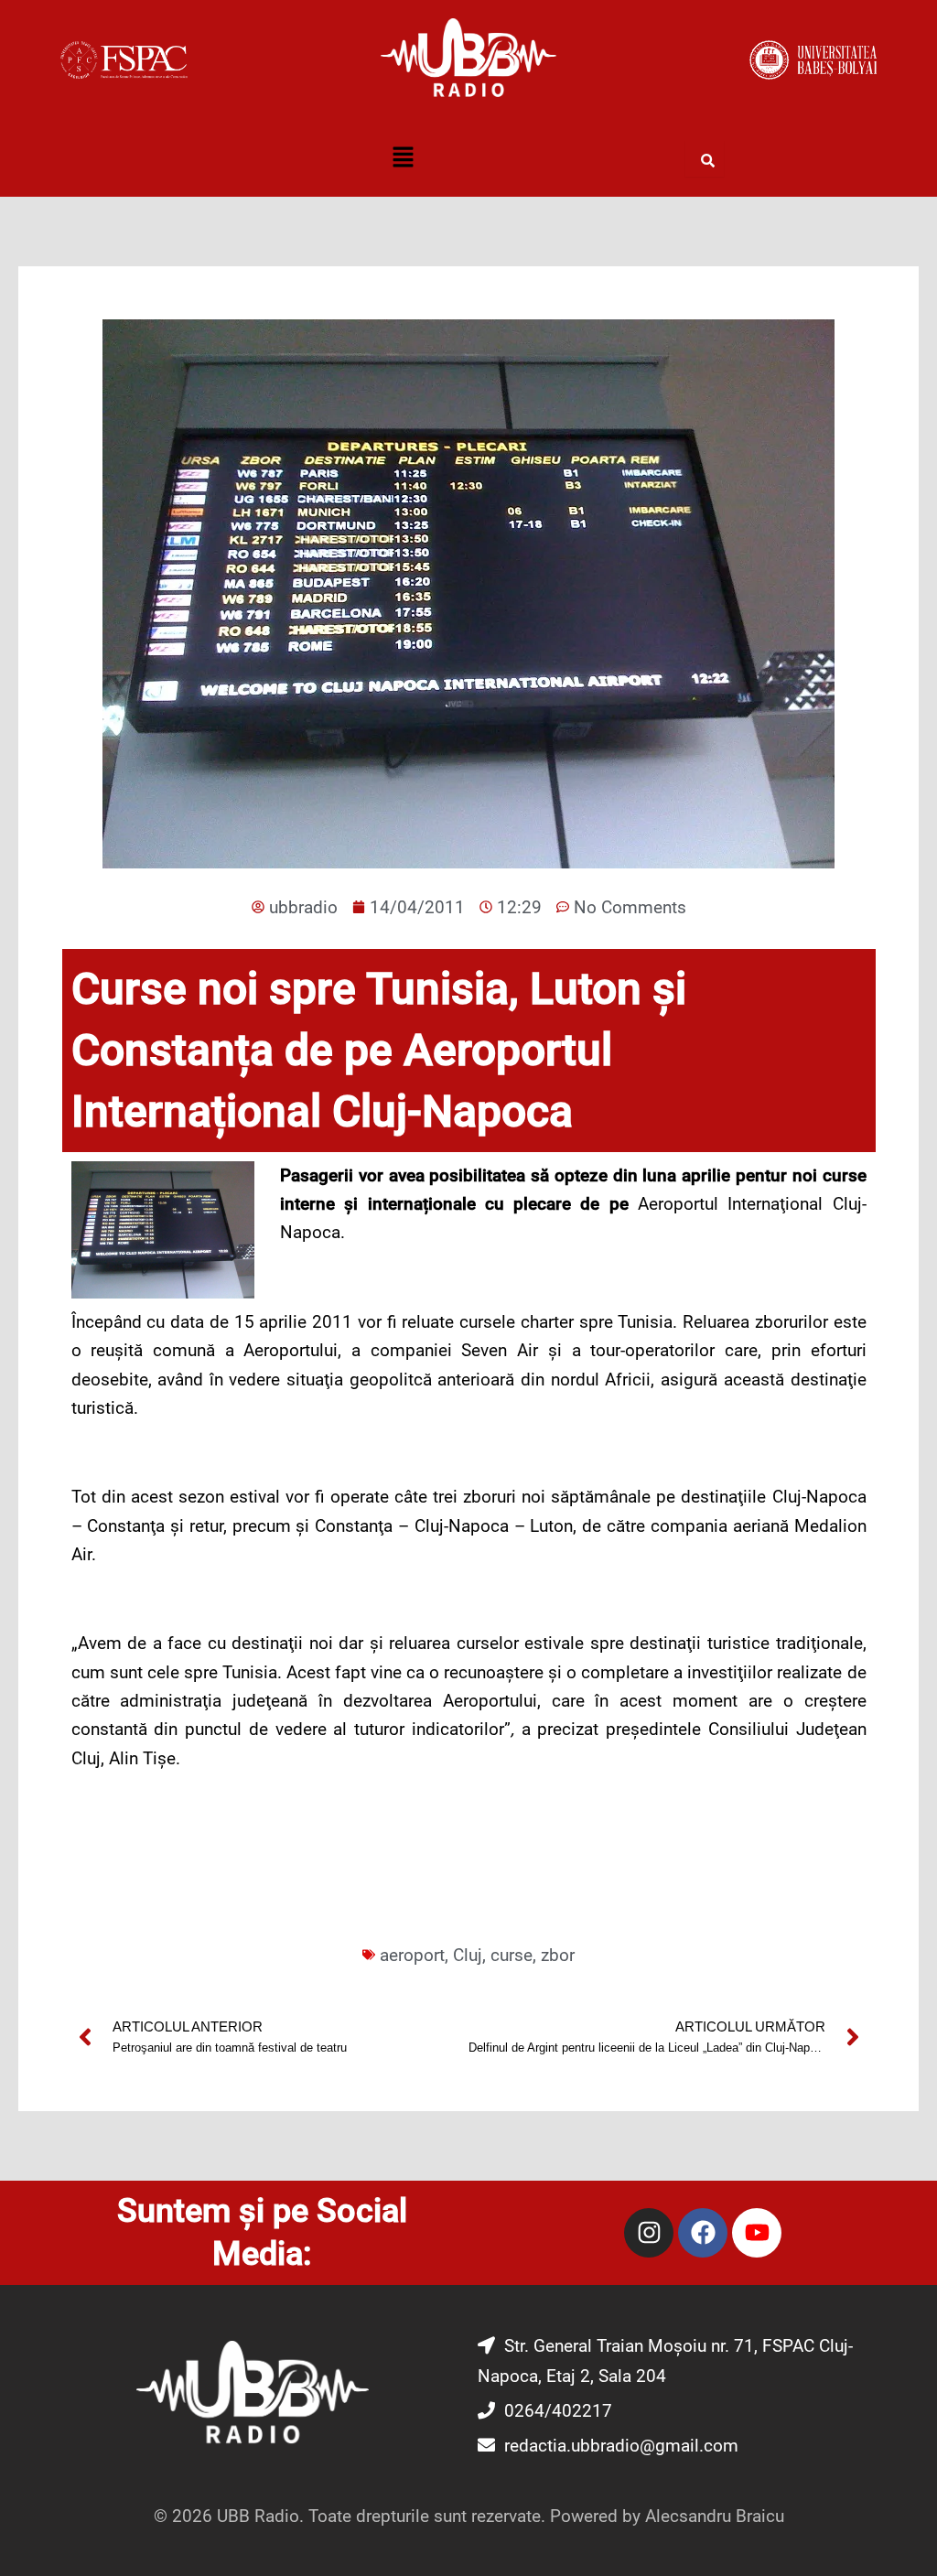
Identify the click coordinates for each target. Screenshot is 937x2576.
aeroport (412, 1955)
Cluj (468, 1955)
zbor (558, 1955)
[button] (403, 158)
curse (512, 1955)
